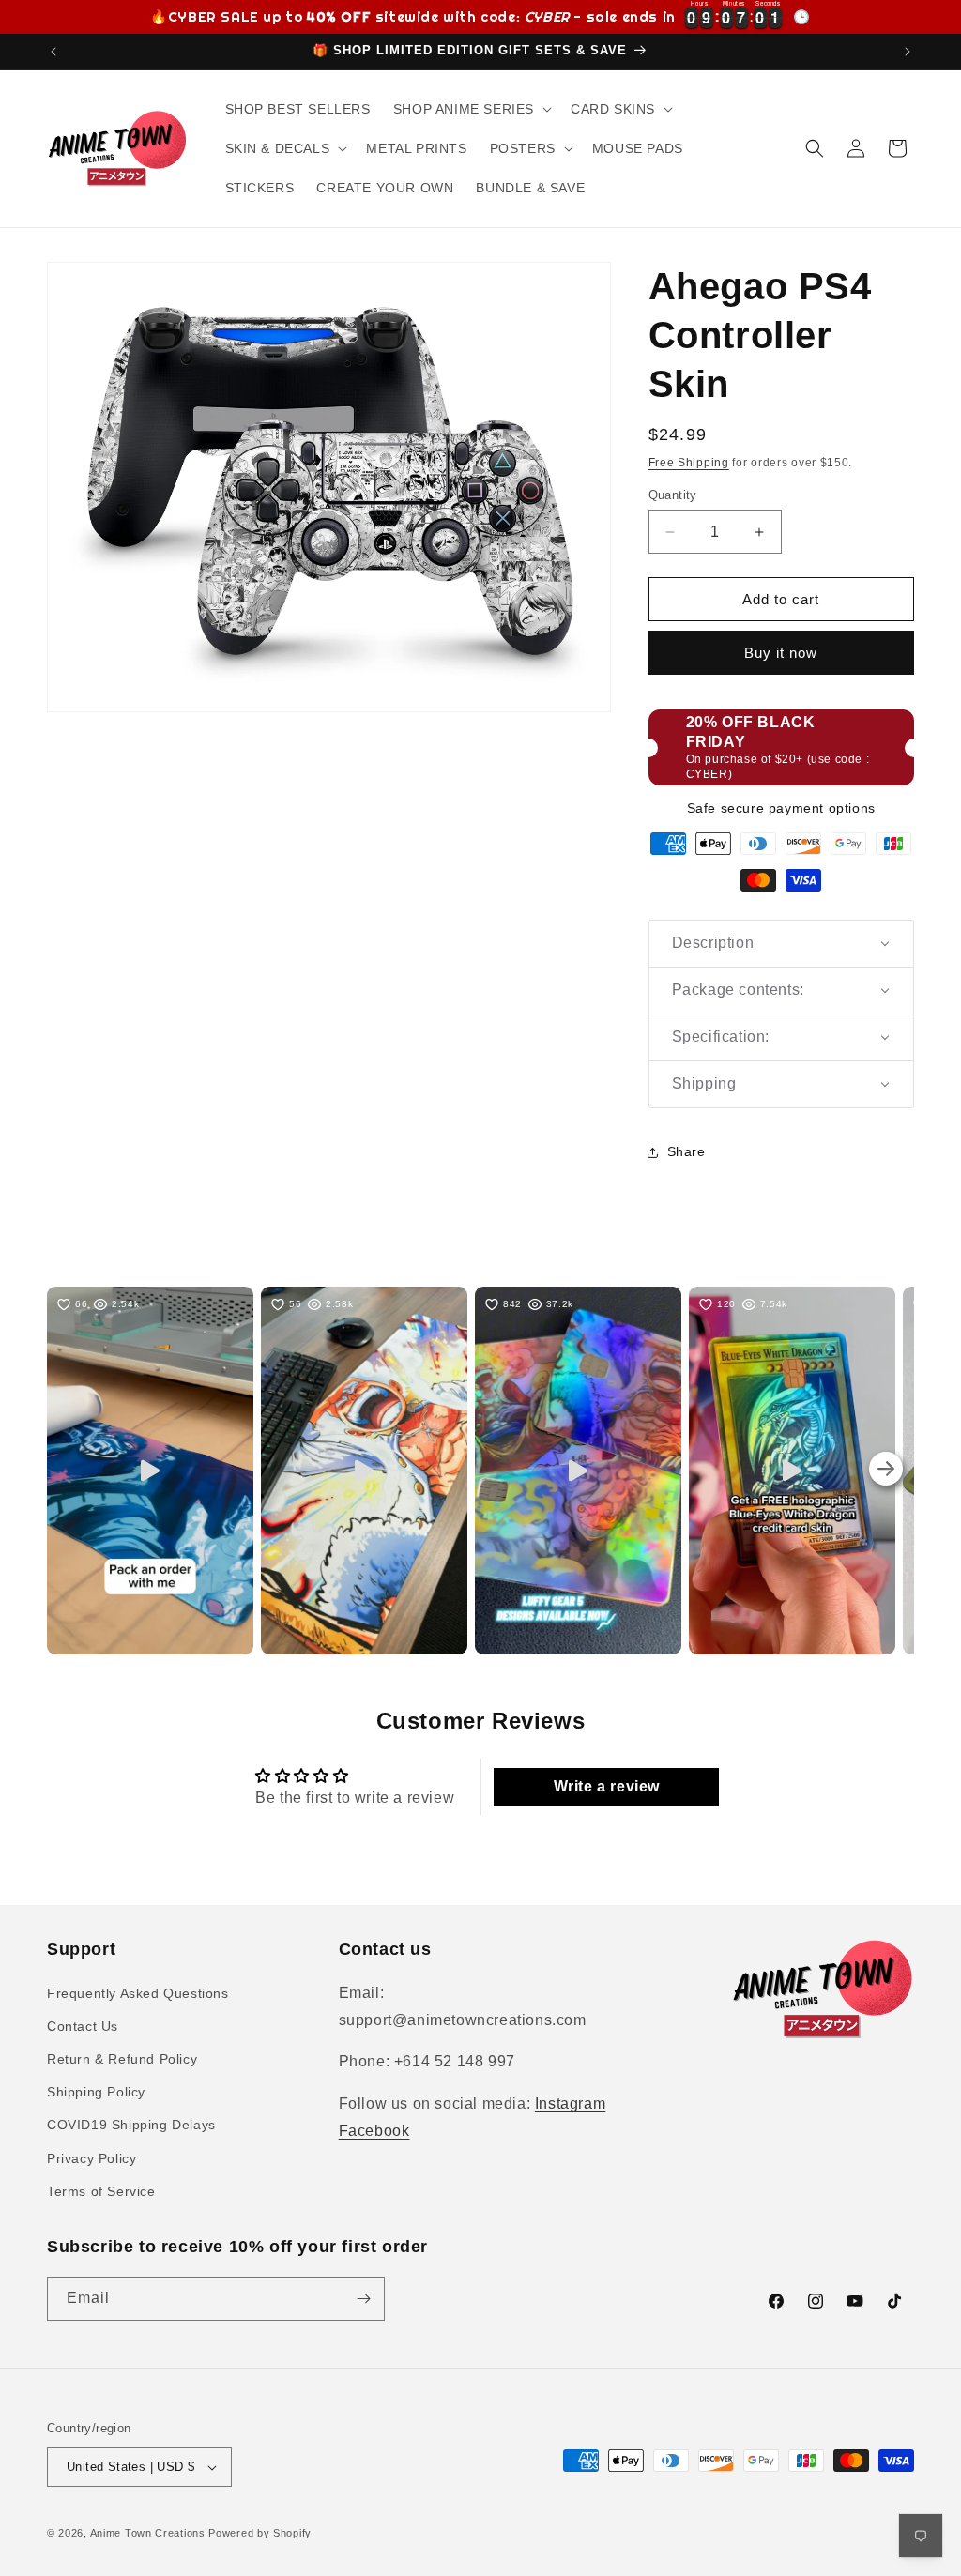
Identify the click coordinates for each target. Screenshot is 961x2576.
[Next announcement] (908, 52)
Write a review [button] (607, 1786)
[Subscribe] (363, 2299)
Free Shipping (689, 463)
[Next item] (886, 1471)
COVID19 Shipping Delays (131, 2125)
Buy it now (781, 653)
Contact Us (83, 2026)
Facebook (374, 2131)
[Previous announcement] (53, 52)
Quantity (673, 495)
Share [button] (686, 1151)
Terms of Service (101, 2191)
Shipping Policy (96, 2092)
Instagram (570, 2103)
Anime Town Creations (148, 2533)
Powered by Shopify (260, 2533)
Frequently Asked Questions (138, 1993)
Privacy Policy (92, 2158)
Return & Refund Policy (122, 2059)
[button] (471, 109)
